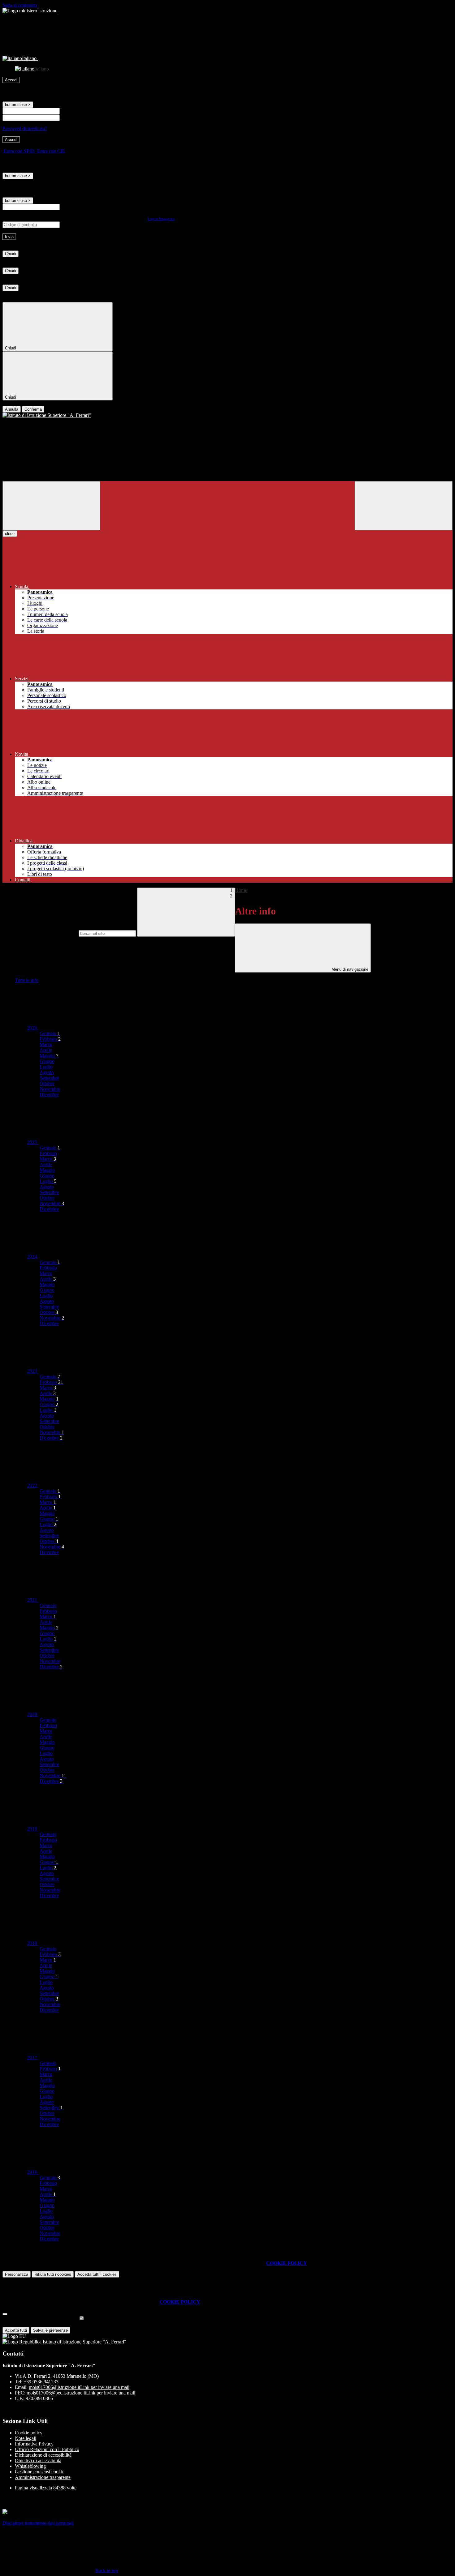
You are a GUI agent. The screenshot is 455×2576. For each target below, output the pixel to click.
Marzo (46, 1044)
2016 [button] (33, 2172)
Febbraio (50, 1039)
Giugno (47, 1061)
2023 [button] (33, 1371)
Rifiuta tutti (53, 2274)
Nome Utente (74, 111)
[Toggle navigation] (51, 506)
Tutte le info (27, 980)
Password (70, 117)
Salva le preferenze (50, 2330)
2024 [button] (33, 1257)
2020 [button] (33, 1714)
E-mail (67, 207)
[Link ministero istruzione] (30, 11)
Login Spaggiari (161, 219)
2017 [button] (33, 2058)
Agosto (47, 1072)
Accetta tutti (97, 2274)
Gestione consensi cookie (40, 2472)
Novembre (50, 1089)
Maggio (49, 1056)
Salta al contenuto (20, 5)
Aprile (46, 1050)
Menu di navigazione (349, 969)
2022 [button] (33, 1485)
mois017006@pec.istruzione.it (81, 2393)
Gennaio (50, 1033)
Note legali (26, 2438)
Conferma (33, 409)
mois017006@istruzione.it (79, 2387)
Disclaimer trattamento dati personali (38, 2523)
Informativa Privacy (34, 2444)
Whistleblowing (30, 2466)
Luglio (46, 1067)
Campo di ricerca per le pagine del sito (40, 933)
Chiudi (11, 254)
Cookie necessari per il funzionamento (40, 2319)
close (10, 534)
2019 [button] (33, 1829)
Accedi (11, 80)
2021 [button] (33, 1600)
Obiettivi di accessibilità (38, 2460)
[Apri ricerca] (404, 506)
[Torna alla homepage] (227, 415)
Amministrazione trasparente (43, 2477)
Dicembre (49, 1095)
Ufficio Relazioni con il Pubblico (47, 2449)
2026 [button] (33, 1028)
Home (241, 890)
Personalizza (17, 2274)
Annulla (12, 409)
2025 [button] (33, 1142)
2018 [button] (33, 1943)
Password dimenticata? (25, 128)
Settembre (49, 1078)
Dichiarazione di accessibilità (43, 2455)
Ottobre (47, 1083)
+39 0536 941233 (41, 2382)
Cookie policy (29, 2433)
